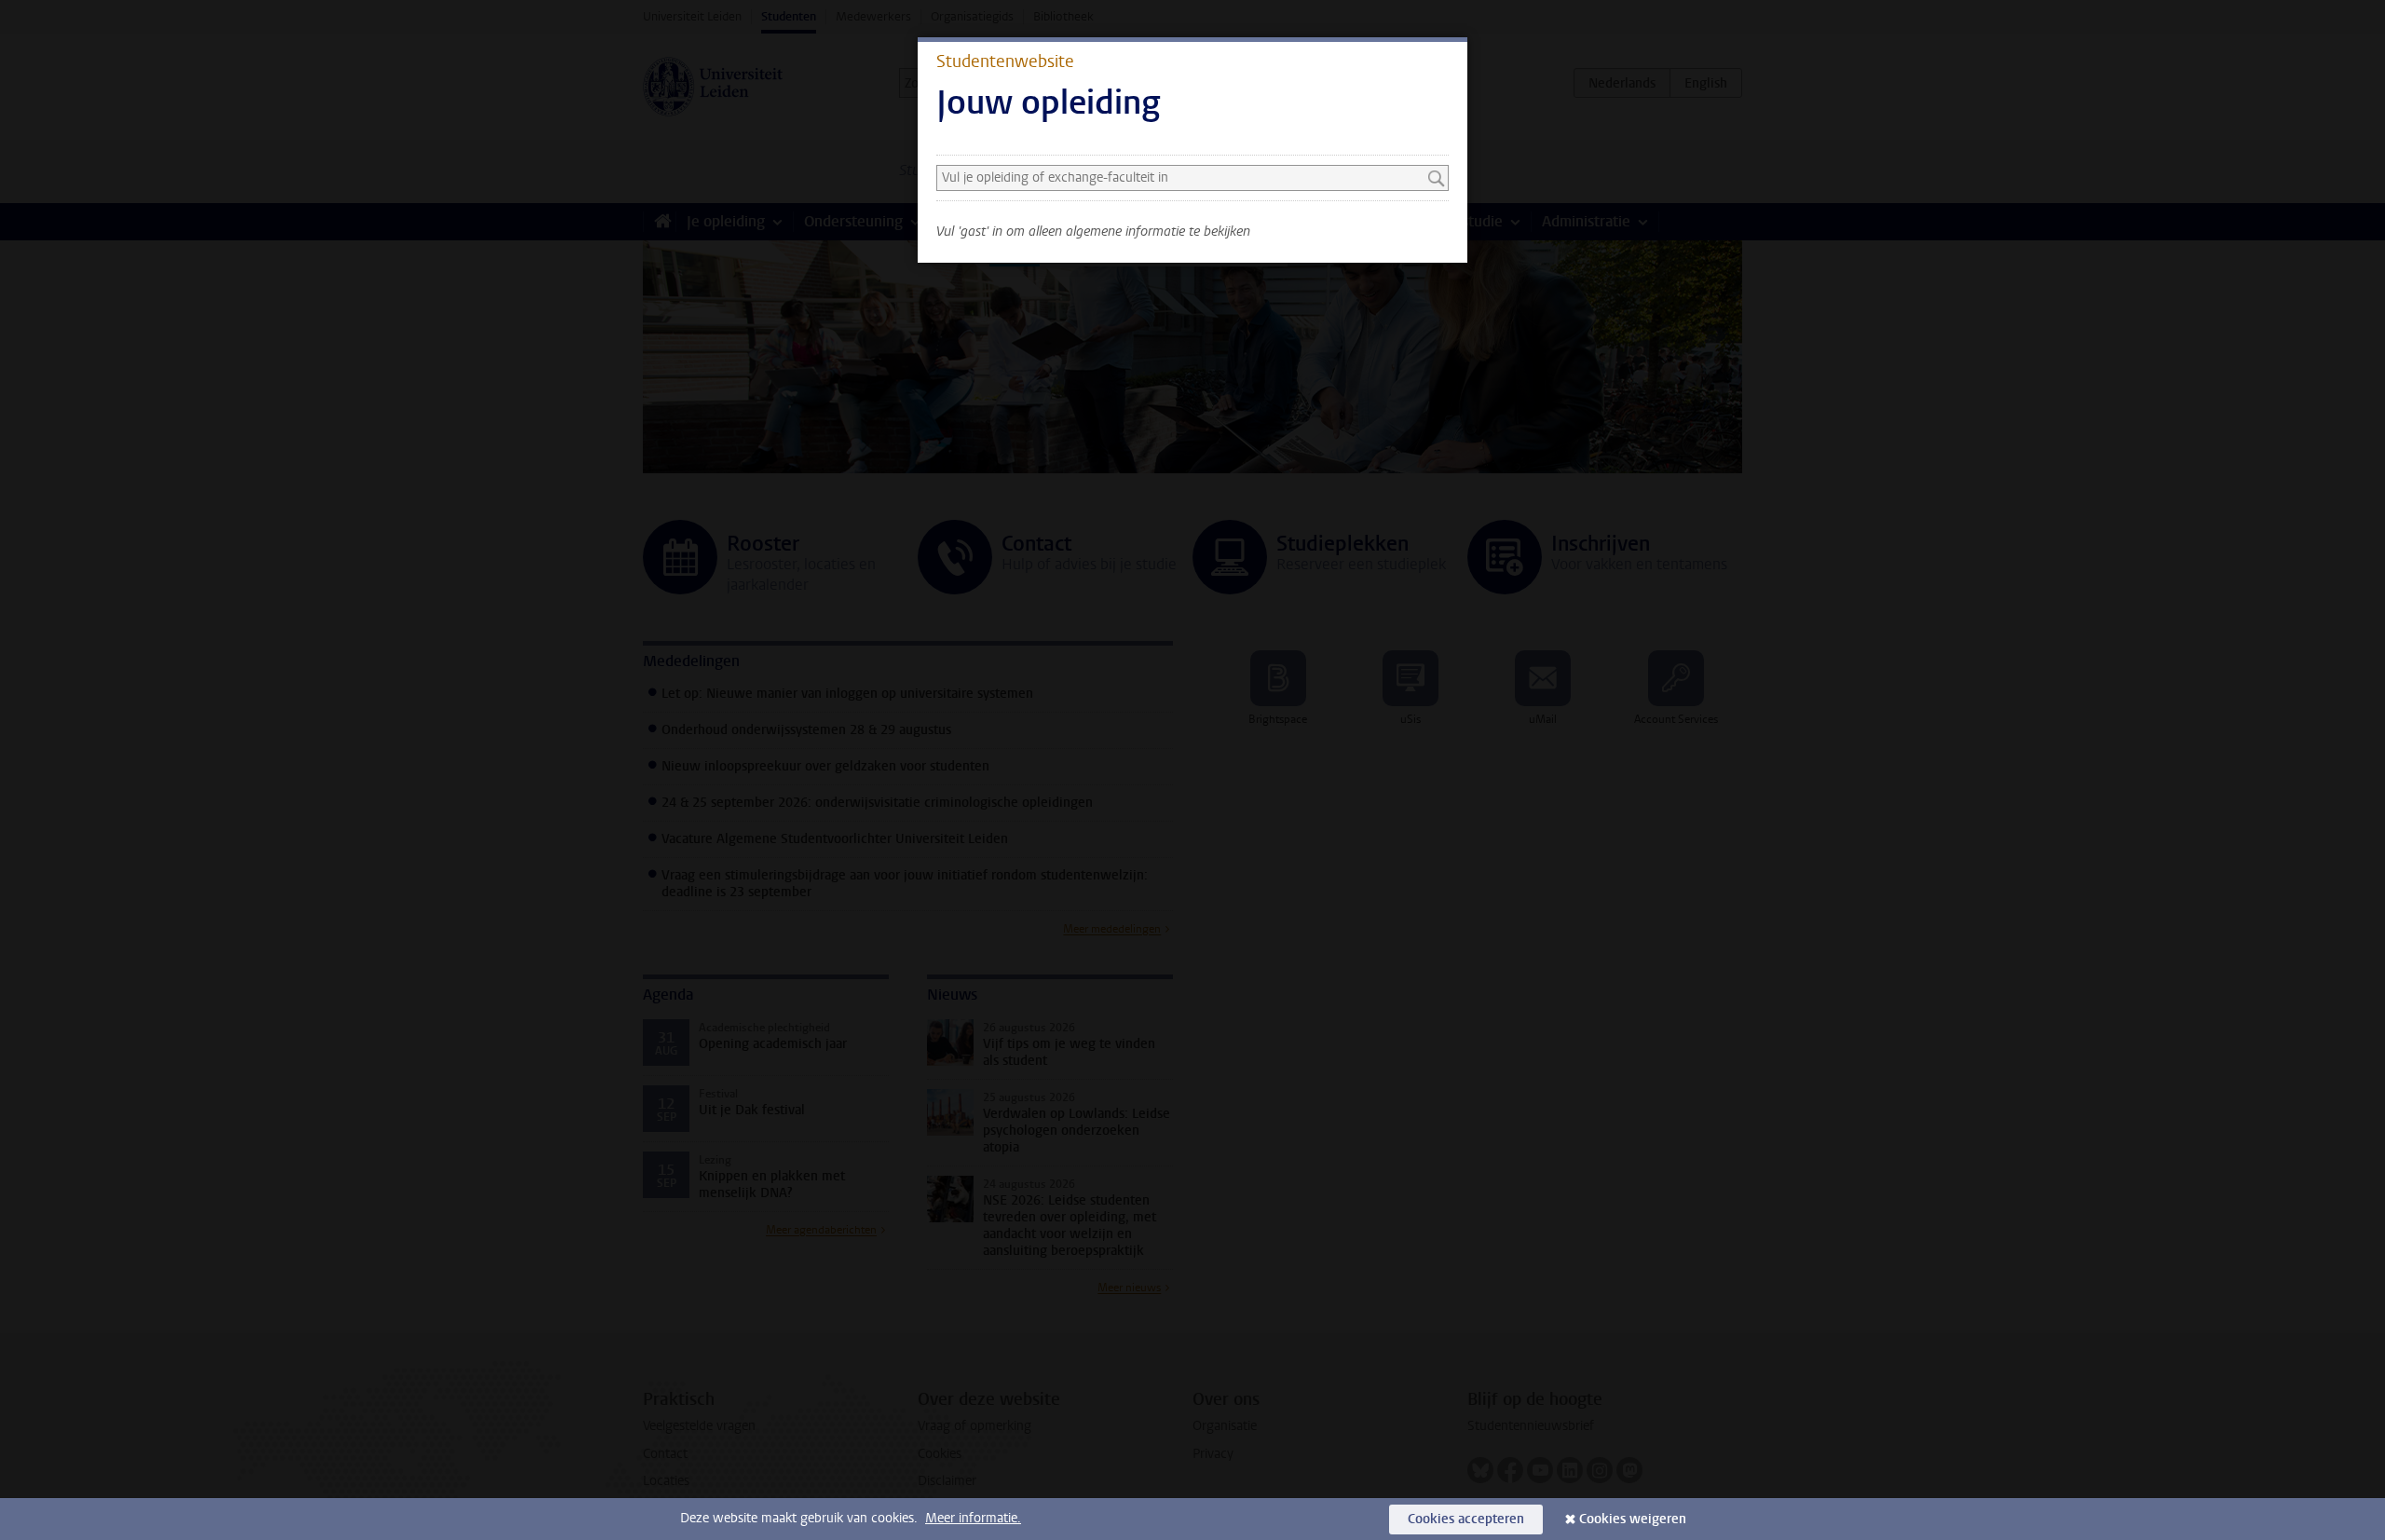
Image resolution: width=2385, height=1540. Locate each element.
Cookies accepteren (1466, 1519)
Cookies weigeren (1633, 1519)
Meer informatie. (973, 1518)
